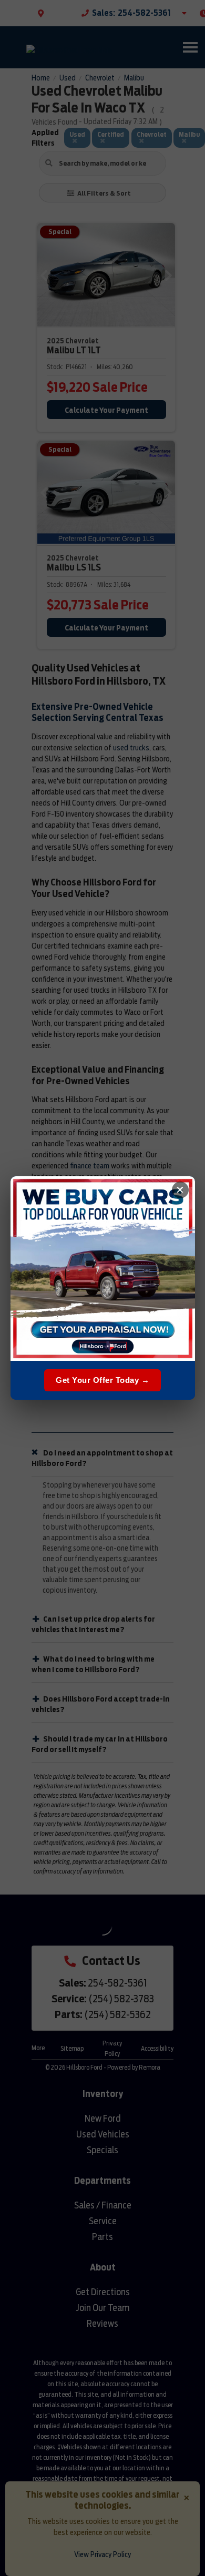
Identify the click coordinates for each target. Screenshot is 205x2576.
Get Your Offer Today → (102, 1380)
